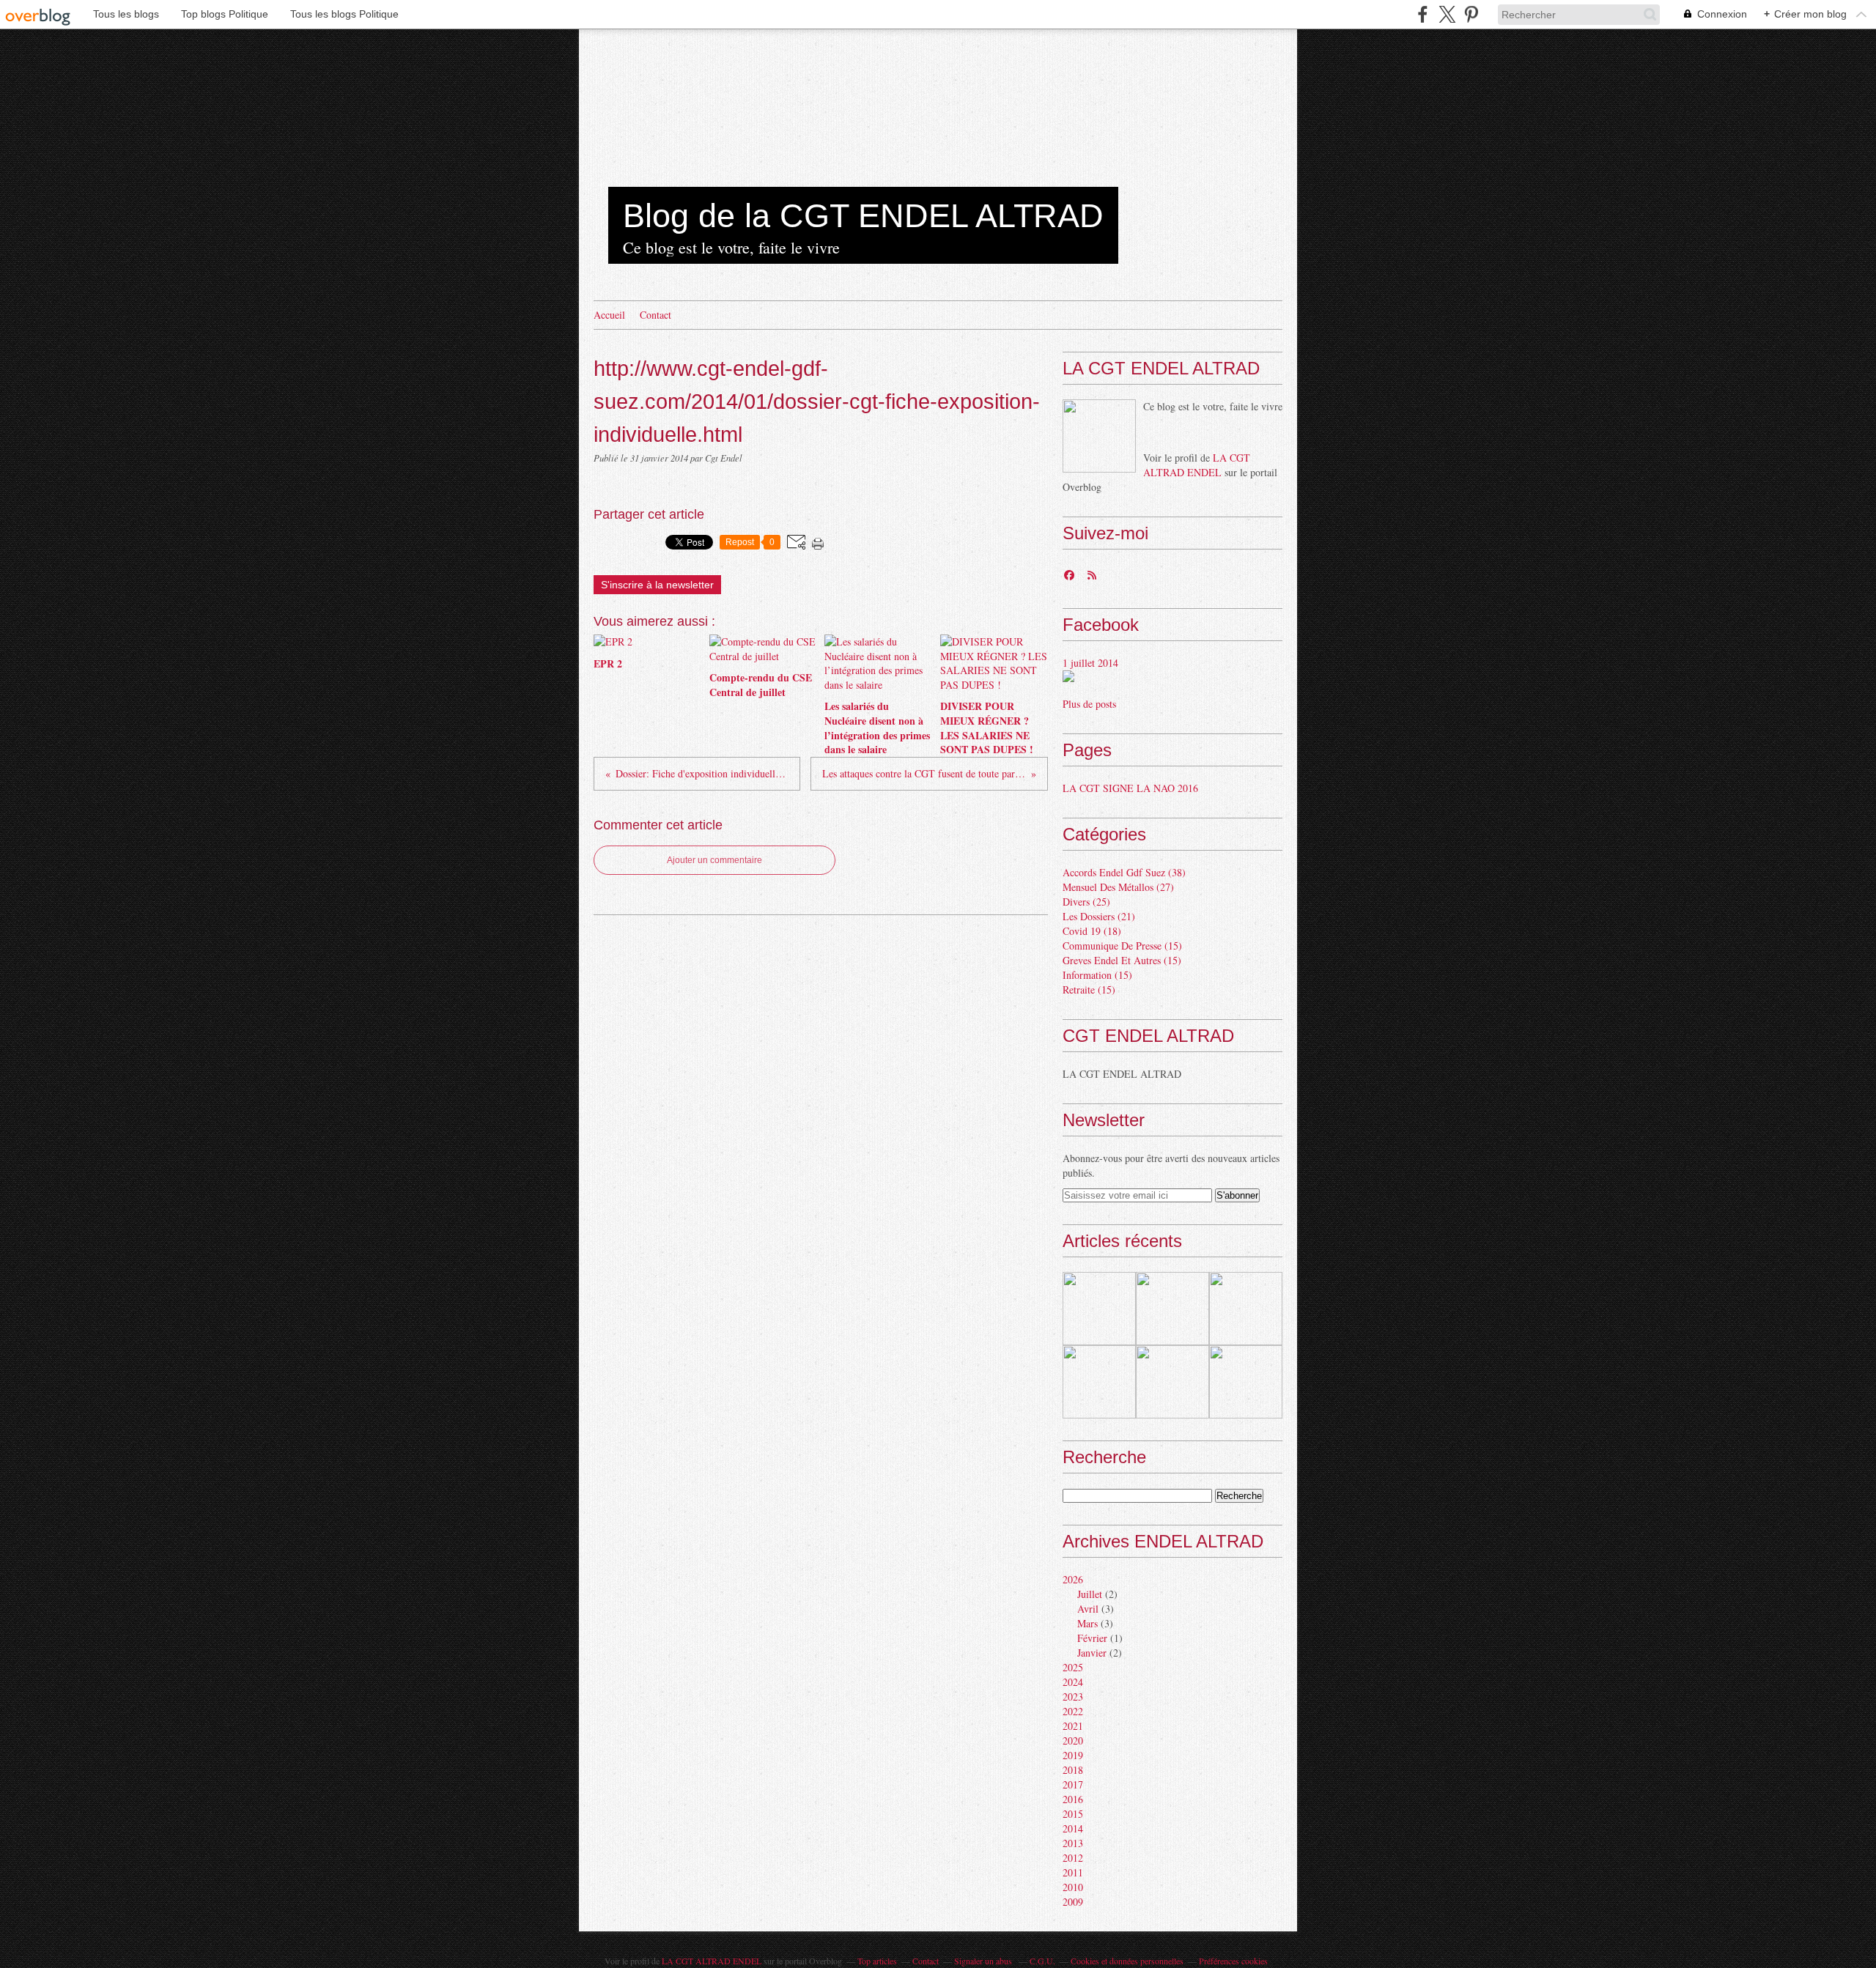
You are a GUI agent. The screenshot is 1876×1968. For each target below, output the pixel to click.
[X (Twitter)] (1447, 14)
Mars (1087, 1623)
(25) (1086, 902)
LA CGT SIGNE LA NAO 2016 (1130, 788)
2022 (1073, 1711)
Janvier (1092, 1653)
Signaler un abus (984, 1961)
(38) (1124, 872)
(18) (1092, 931)
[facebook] (1423, 14)
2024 (1073, 1682)
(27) (1118, 887)
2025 (1073, 1667)
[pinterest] (1471, 14)
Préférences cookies (1233, 1961)
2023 (1073, 1697)
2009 (1073, 1902)
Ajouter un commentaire (714, 860)
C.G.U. (1042, 1961)
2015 (1073, 1814)
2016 (1073, 1799)
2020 (1073, 1741)
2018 (1073, 1770)
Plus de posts (1089, 704)
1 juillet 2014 (1090, 663)
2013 (1073, 1843)
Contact (656, 315)
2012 (1073, 1858)
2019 (1073, 1755)
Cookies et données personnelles (1127, 1961)
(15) (1122, 946)
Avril (1088, 1609)
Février (1092, 1638)
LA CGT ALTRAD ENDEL (1197, 465)
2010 (1073, 1887)
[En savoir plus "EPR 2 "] (1099, 1309)
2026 (1073, 1579)
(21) (1099, 916)
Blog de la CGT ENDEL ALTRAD (863, 216)
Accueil (609, 315)
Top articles (877, 1961)
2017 (1073, 1784)
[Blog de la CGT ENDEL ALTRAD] (1099, 436)
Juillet (1090, 1594)
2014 (1073, 1828)
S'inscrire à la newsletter (657, 585)
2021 (1073, 1726)
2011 (1073, 1872)
